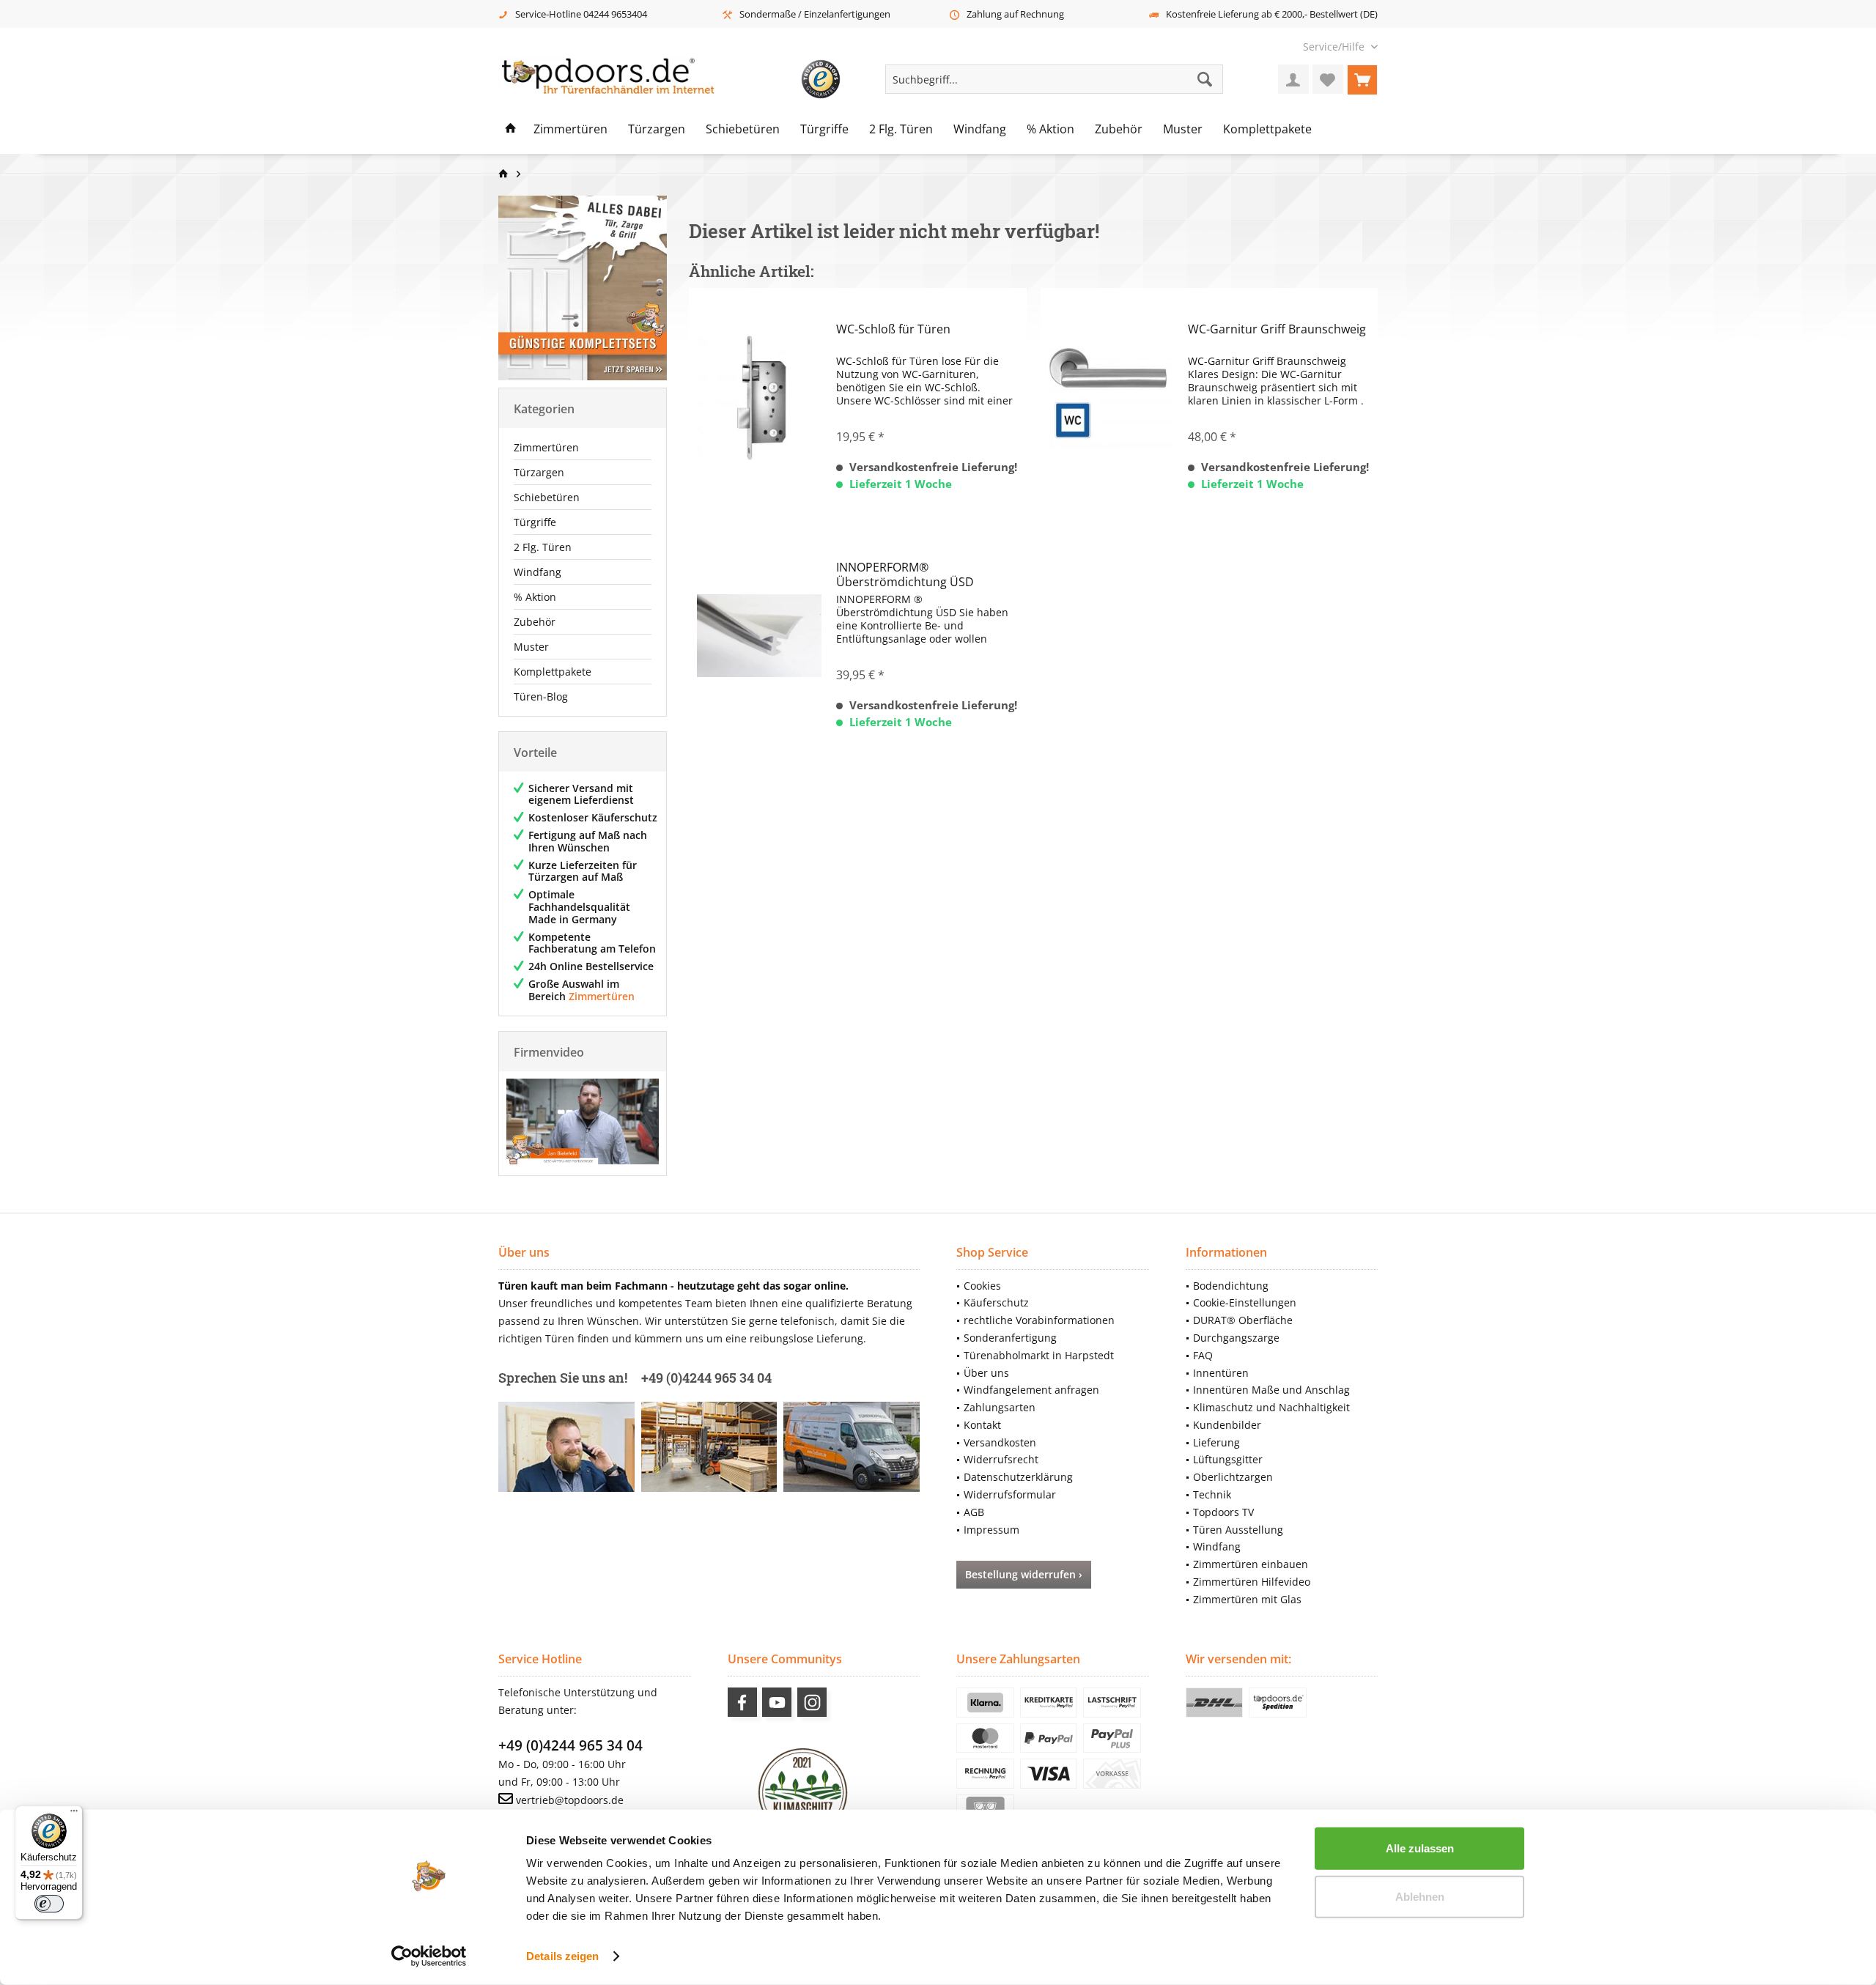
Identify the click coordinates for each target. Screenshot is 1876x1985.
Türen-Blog (541, 696)
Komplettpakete (553, 672)
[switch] (49, 1904)
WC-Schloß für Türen (893, 329)
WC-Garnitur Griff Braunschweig (1277, 329)
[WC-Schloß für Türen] (759, 398)
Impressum (991, 1530)
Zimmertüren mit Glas (1247, 1599)
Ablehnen (1420, 1896)
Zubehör (535, 622)
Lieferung (1216, 1442)
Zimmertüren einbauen (1251, 1564)
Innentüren (1221, 1373)
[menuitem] (1335, 47)
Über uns (986, 1373)
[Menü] (74, 1814)
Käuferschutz (996, 1302)
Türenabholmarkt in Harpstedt (1039, 1355)
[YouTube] (777, 1702)
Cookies (982, 1286)
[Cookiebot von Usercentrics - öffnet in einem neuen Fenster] (429, 1956)
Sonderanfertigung (1010, 1338)
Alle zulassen (1420, 1848)
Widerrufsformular (1010, 1494)
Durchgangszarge (1236, 1338)
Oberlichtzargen (1233, 1477)
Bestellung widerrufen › (1024, 1574)
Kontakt (982, 1425)
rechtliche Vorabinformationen (1039, 1320)
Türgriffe (535, 522)
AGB (974, 1512)
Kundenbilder (1227, 1425)
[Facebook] (742, 1702)
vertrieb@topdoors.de (570, 1800)
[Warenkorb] (1362, 79)
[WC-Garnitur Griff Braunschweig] (1111, 398)
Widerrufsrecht (1001, 1459)
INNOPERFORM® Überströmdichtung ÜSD (905, 574)
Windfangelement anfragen (1031, 1390)
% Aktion (535, 597)
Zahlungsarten (1000, 1407)
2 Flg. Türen (543, 547)
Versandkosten (1000, 1442)
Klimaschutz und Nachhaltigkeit (1271, 1407)
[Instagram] (812, 1702)
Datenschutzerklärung (1018, 1477)
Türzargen (539, 472)
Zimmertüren (546, 447)
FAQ (1203, 1355)
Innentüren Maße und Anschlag (1271, 1390)
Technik (1212, 1494)
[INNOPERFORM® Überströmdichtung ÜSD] (759, 636)
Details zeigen (562, 1956)
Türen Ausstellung (1238, 1530)
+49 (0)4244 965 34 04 (570, 1745)
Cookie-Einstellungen (1245, 1302)
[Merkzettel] (1328, 79)
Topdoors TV (1223, 1512)
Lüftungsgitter (1228, 1459)
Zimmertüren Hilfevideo (1252, 1582)
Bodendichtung (1231, 1286)
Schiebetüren (547, 497)
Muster (531, 647)
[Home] (511, 130)
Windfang (538, 572)
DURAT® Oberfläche (1243, 1320)
